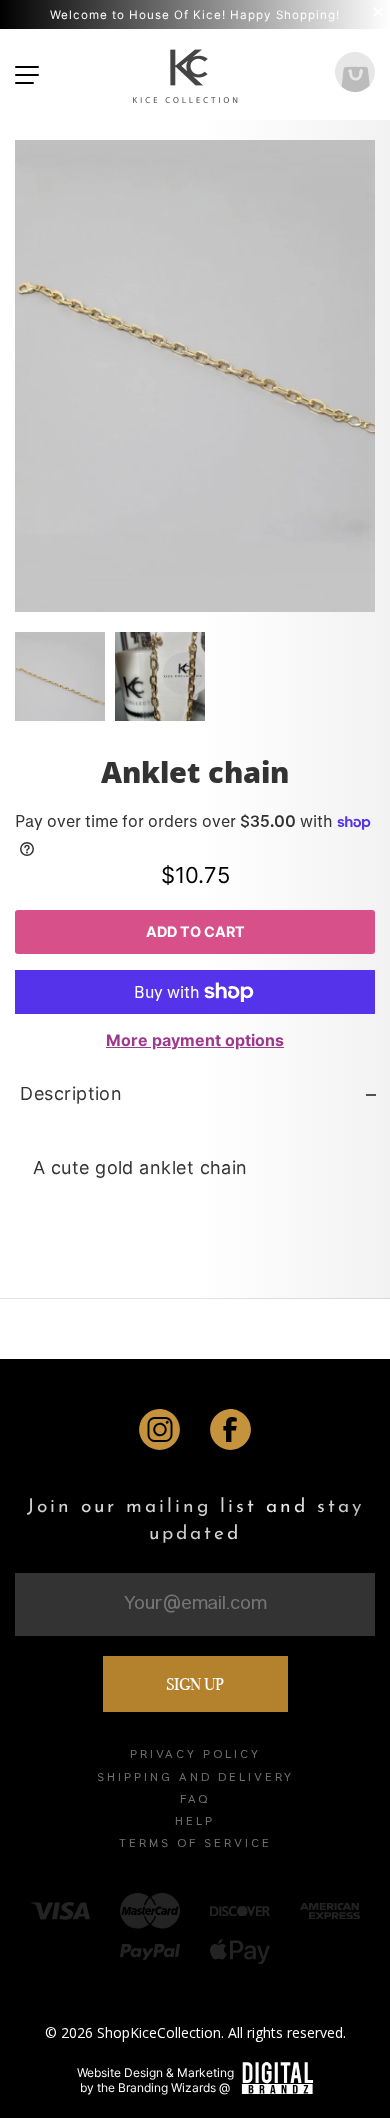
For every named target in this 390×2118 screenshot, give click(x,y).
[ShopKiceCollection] (187, 74)
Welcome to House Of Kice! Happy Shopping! (195, 15)
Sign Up (195, 1684)
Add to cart (195, 931)
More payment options (195, 1040)
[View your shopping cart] (355, 74)
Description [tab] (71, 1093)
